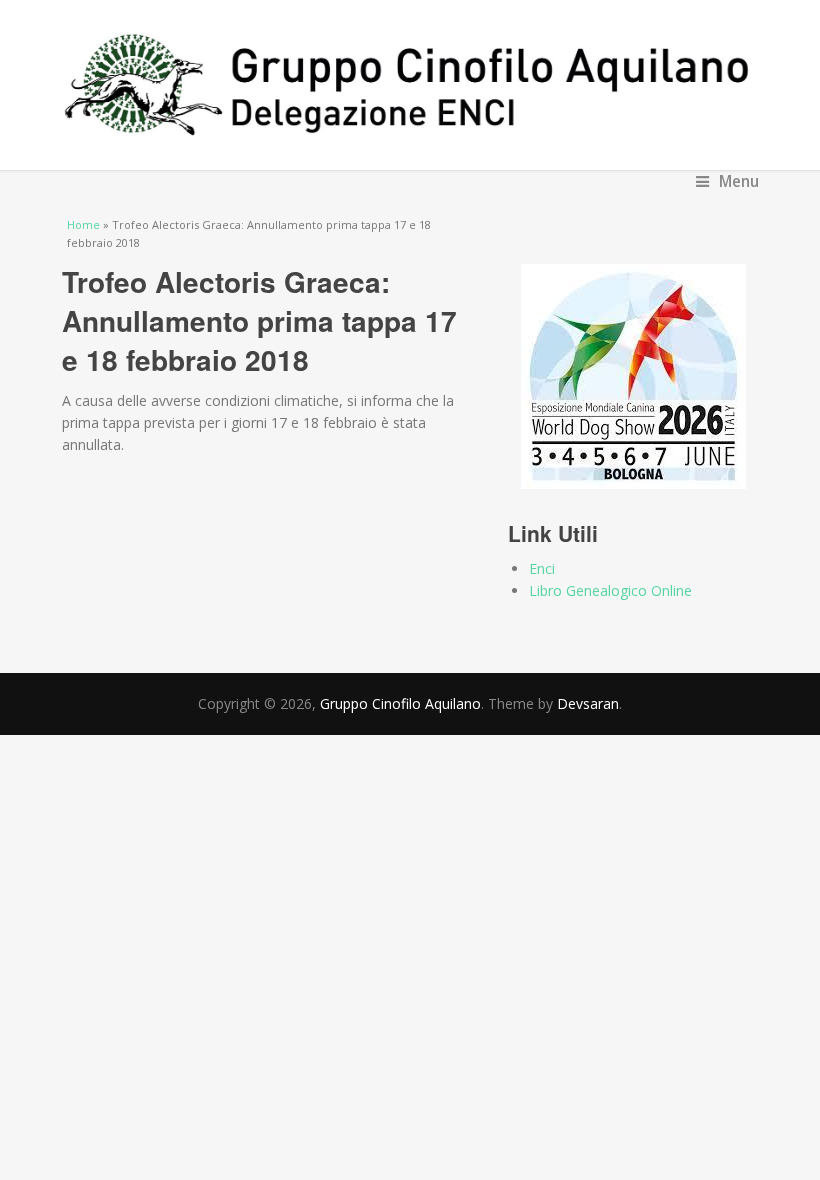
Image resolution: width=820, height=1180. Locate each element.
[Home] (410, 85)
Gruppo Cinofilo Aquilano (400, 703)
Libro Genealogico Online (610, 590)
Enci (542, 568)
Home (83, 224)
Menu (739, 181)
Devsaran (588, 703)
